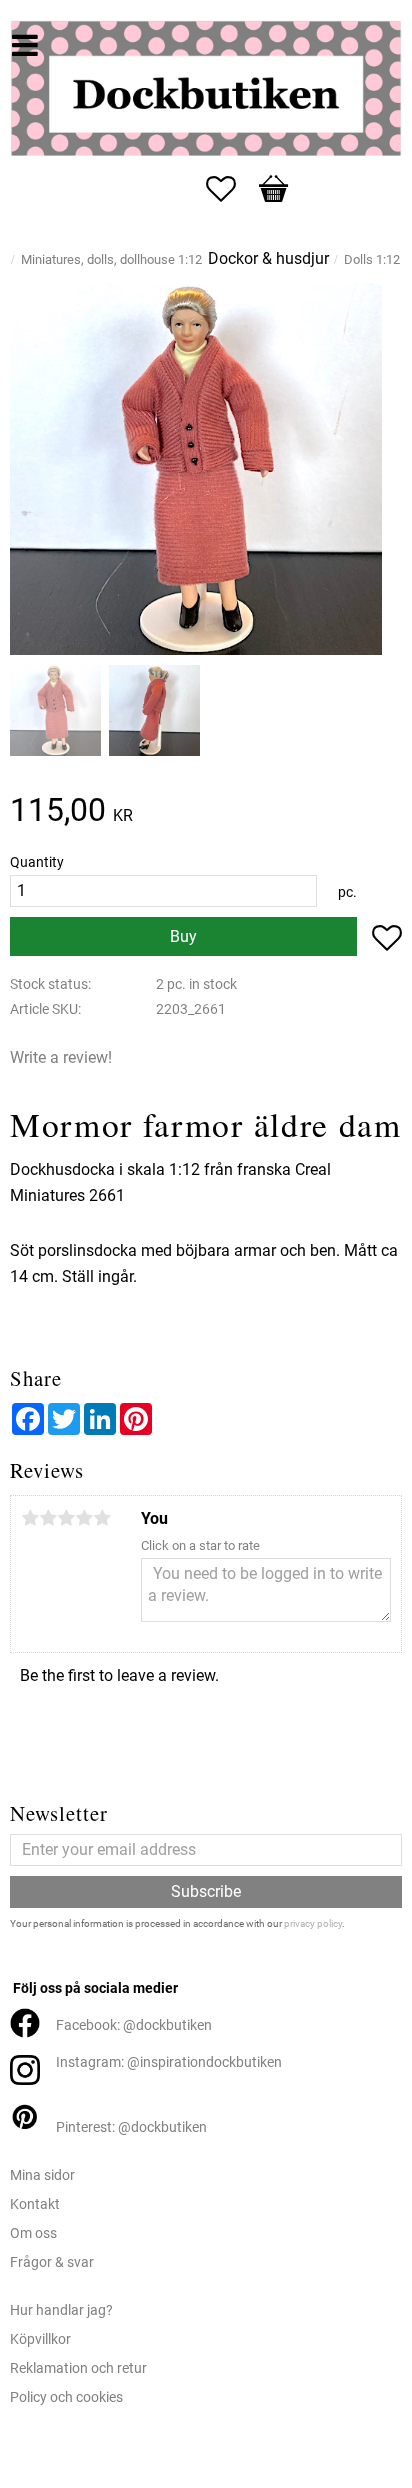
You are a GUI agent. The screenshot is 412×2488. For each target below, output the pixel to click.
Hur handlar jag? (61, 2310)
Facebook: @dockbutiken (134, 2025)
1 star (30, 1518)
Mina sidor (42, 2175)
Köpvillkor (40, 2339)
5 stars (102, 1518)
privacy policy (313, 1923)
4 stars (84, 1518)
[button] (231, 189)
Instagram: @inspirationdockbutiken (169, 2062)
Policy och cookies (66, 2397)
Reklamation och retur (78, 2368)
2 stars (48, 1518)
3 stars (66, 1518)
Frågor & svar (52, 2262)
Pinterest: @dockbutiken (131, 2127)
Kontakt (35, 2204)
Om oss (33, 2233)
